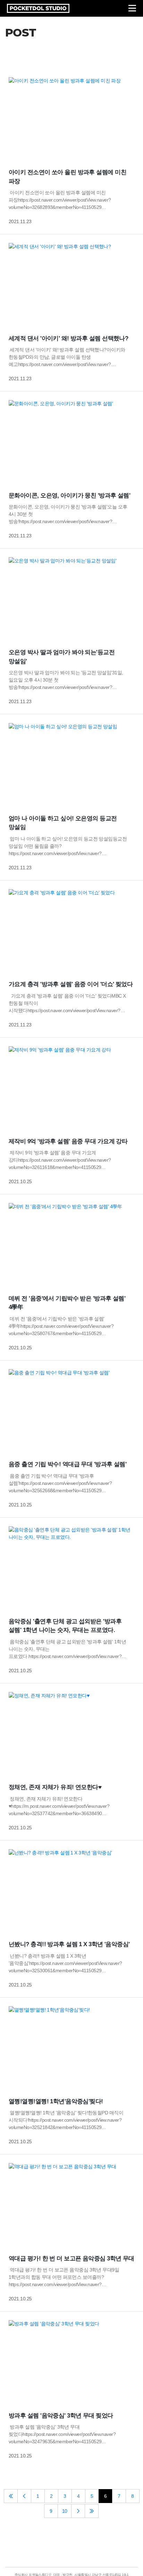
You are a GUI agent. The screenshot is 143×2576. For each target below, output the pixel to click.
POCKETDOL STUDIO (38, 8)
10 (65, 2511)
